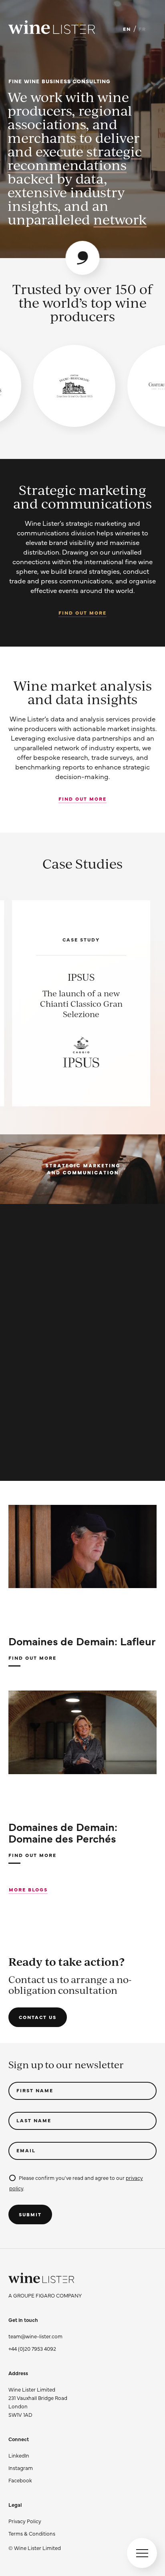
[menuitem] (35, 2521)
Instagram (21, 2468)
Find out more (82, 613)
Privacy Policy (25, 2521)
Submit (30, 2214)
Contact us (38, 2017)
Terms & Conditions (32, 2533)
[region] (82, 386)
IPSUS (81, 977)
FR (142, 29)
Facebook (20, 2480)
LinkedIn (19, 2455)
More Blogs (28, 1889)
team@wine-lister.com (35, 2336)
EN (127, 29)
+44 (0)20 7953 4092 (32, 2348)
